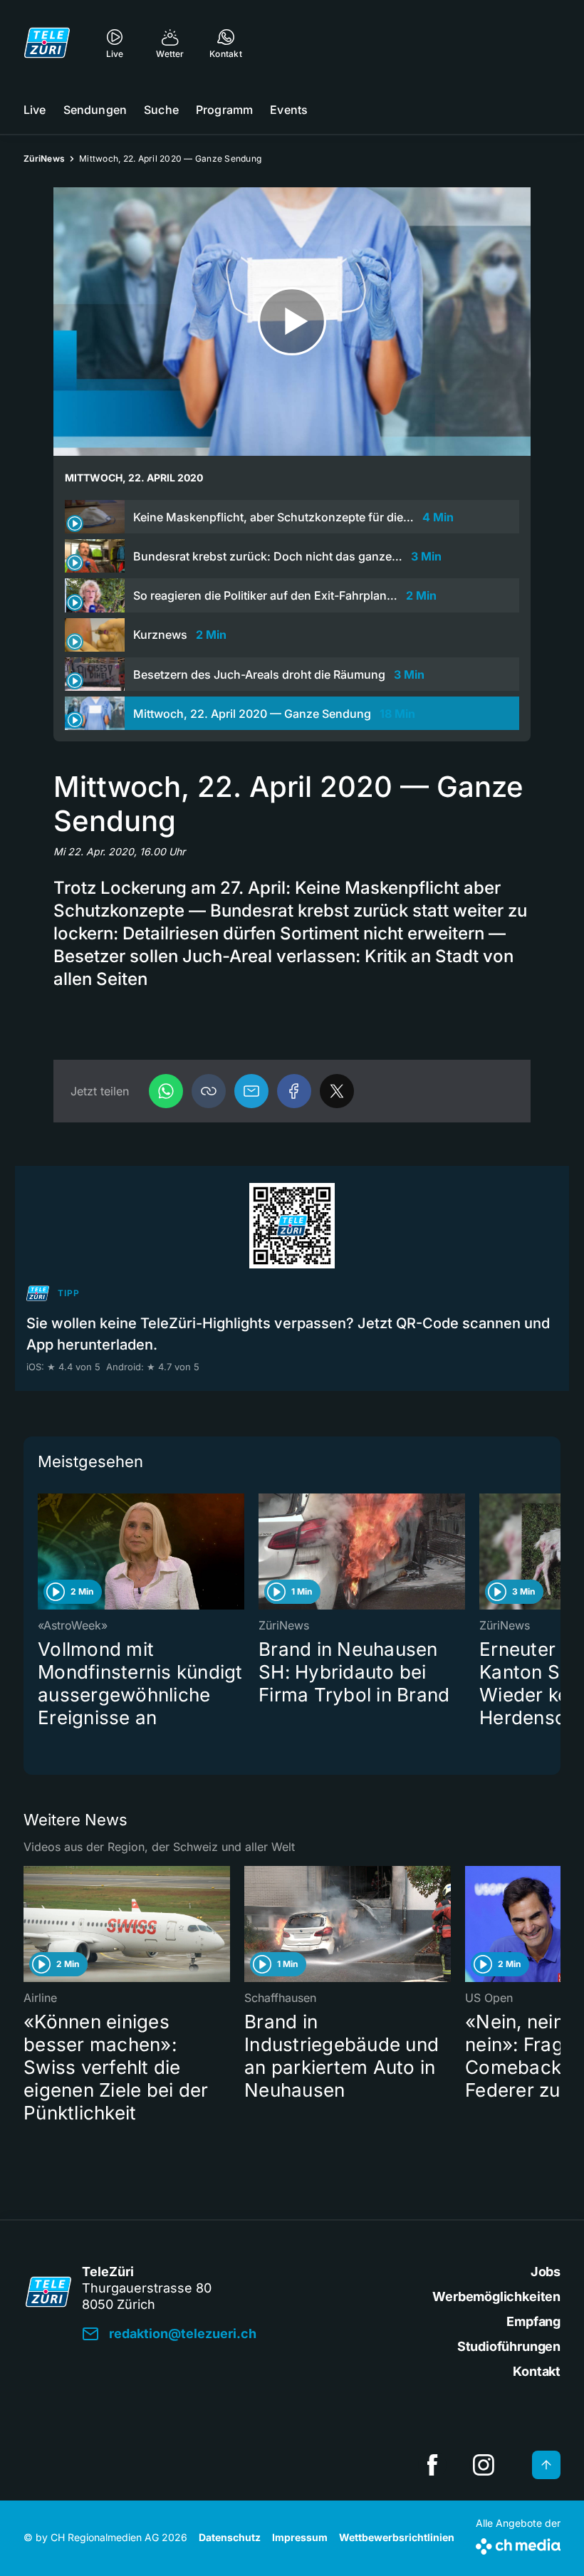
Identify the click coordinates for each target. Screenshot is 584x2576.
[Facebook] (294, 1091)
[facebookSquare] (432, 2465)
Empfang (533, 2321)
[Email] (251, 1091)
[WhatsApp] (166, 1091)
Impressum (300, 2537)
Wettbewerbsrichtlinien (397, 2537)
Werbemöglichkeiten (496, 2296)
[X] (337, 1091)
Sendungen (95, 110)
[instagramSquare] (484, 2465)
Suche (161, 110)
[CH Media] (518, 2544)
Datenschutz (230, 2537)
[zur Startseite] (47, 43)
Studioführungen (509, 2346)
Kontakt (537, 2371)
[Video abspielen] (292, 322)
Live (35, 110)
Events (289, 110)
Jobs (546, 2272)
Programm (224, 110)
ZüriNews (44, 158)
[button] (209, 1091)
